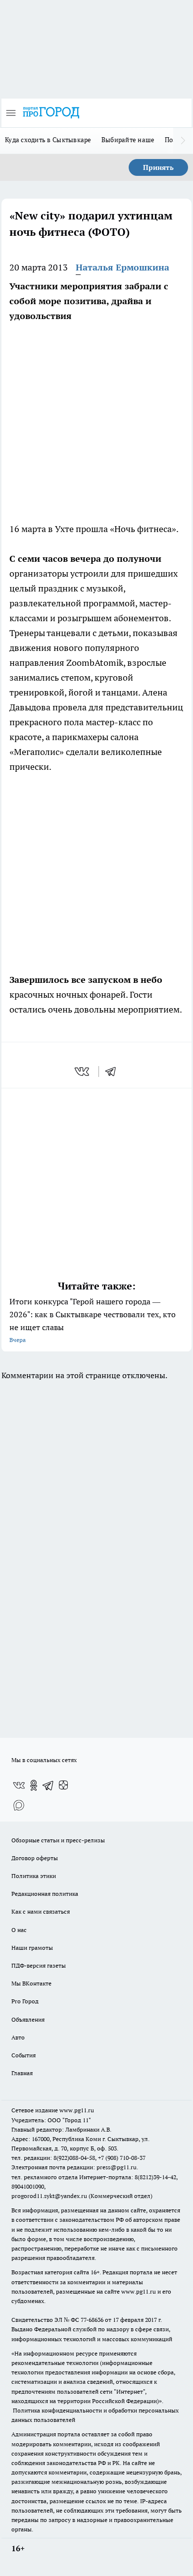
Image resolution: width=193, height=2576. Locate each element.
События (24, 2055)
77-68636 (92, 2320)
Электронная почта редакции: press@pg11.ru (74, 2167)
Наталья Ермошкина (122, 267)
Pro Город (25, 2001)
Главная (22, 2073)
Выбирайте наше (128, 140)
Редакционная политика (45, 1894)
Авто (18, 2037)
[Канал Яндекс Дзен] (63, 1785)
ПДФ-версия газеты (39, 1965)
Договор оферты (35, 1858)
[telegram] (114, 1072)
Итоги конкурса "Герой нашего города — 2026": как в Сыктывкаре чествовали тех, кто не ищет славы (93, 1320)
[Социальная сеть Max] (19, 1805)
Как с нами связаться (41, 1911)
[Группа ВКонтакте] (19, 1785)
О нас (19, 1930)
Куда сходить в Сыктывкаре (48, 140)
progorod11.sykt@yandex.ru (49, 2196)
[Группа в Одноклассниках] (34, 1785)
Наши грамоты (32, 1948)
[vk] (83, 1072)
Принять (158, 167)
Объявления (28, 2019)
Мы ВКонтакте (31, 1983)
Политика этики (34, 1876)
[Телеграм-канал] (48, 1785)
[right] (183, 141)
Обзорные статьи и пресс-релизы (58, 1840)
